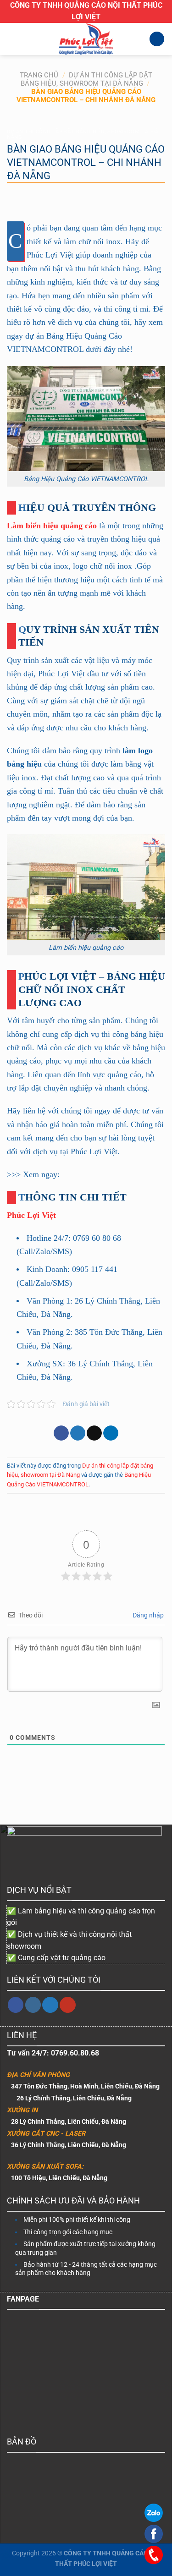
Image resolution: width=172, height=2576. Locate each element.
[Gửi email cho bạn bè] (94, 1433)
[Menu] (12, 39)
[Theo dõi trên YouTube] (68, 2005)
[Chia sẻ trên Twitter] (78, 1433)
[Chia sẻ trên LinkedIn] (111, 1433)
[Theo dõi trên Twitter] (50, 2005)
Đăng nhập (147, 1615)
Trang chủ (39, 75)
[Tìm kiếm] (157, 39)
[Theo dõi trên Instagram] (33, 2005)
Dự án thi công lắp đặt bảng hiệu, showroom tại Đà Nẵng (87, 79)
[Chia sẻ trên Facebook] (61, 1433)
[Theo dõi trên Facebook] (16, 2005)
